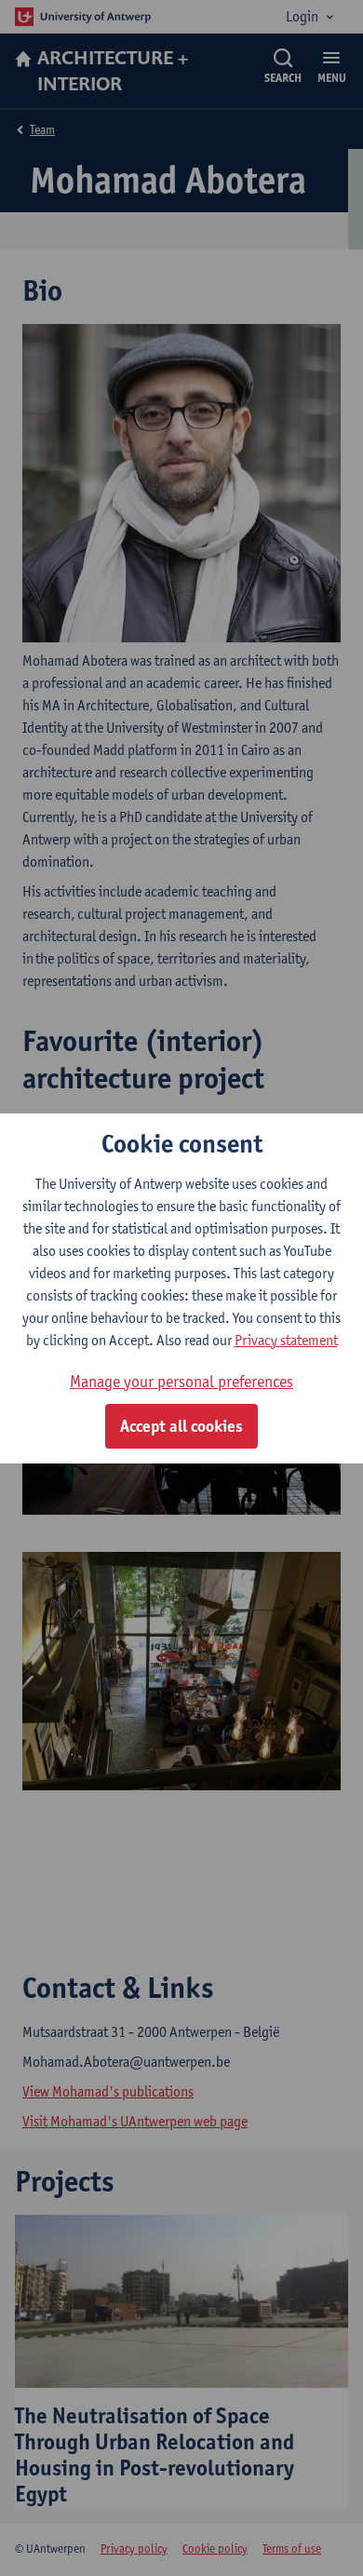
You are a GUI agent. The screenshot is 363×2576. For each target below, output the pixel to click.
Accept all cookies (181, 1426)
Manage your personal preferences (181, 1381)
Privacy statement (286, 1340)
